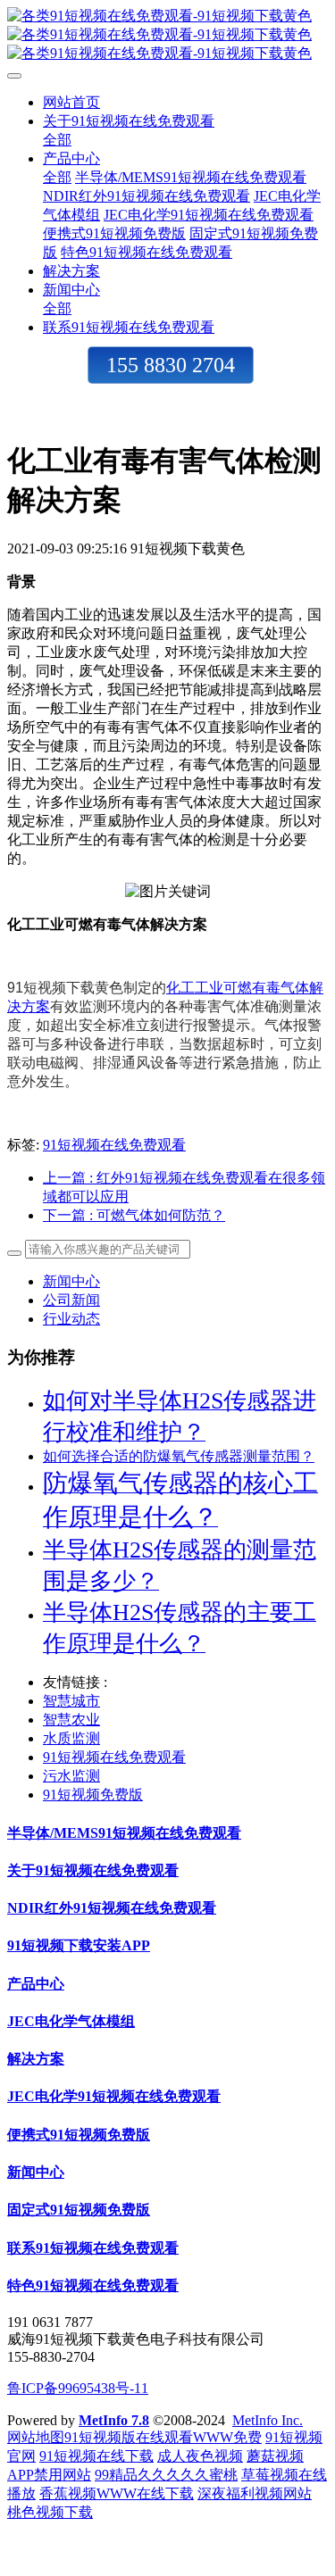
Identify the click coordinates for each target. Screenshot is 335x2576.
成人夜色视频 (200, 2456)
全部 (57, 140)
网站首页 (71, 102)
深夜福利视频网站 (255, 2493)
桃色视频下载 (50, 2512)
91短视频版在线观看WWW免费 (163, 2437)
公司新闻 (71, 1300)
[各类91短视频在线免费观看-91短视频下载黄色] (167, 35)
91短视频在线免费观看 (114, 1145)
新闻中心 (71, 1281)
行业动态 (71, 1319)
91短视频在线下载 (96, 2456)
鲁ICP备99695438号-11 (78, 2388)
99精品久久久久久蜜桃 (166, 2475)
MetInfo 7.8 (114, 2420)
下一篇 (134, 1215)
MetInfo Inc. (268, 2420)
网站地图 (36, 2437)
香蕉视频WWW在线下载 (117, 2493)
